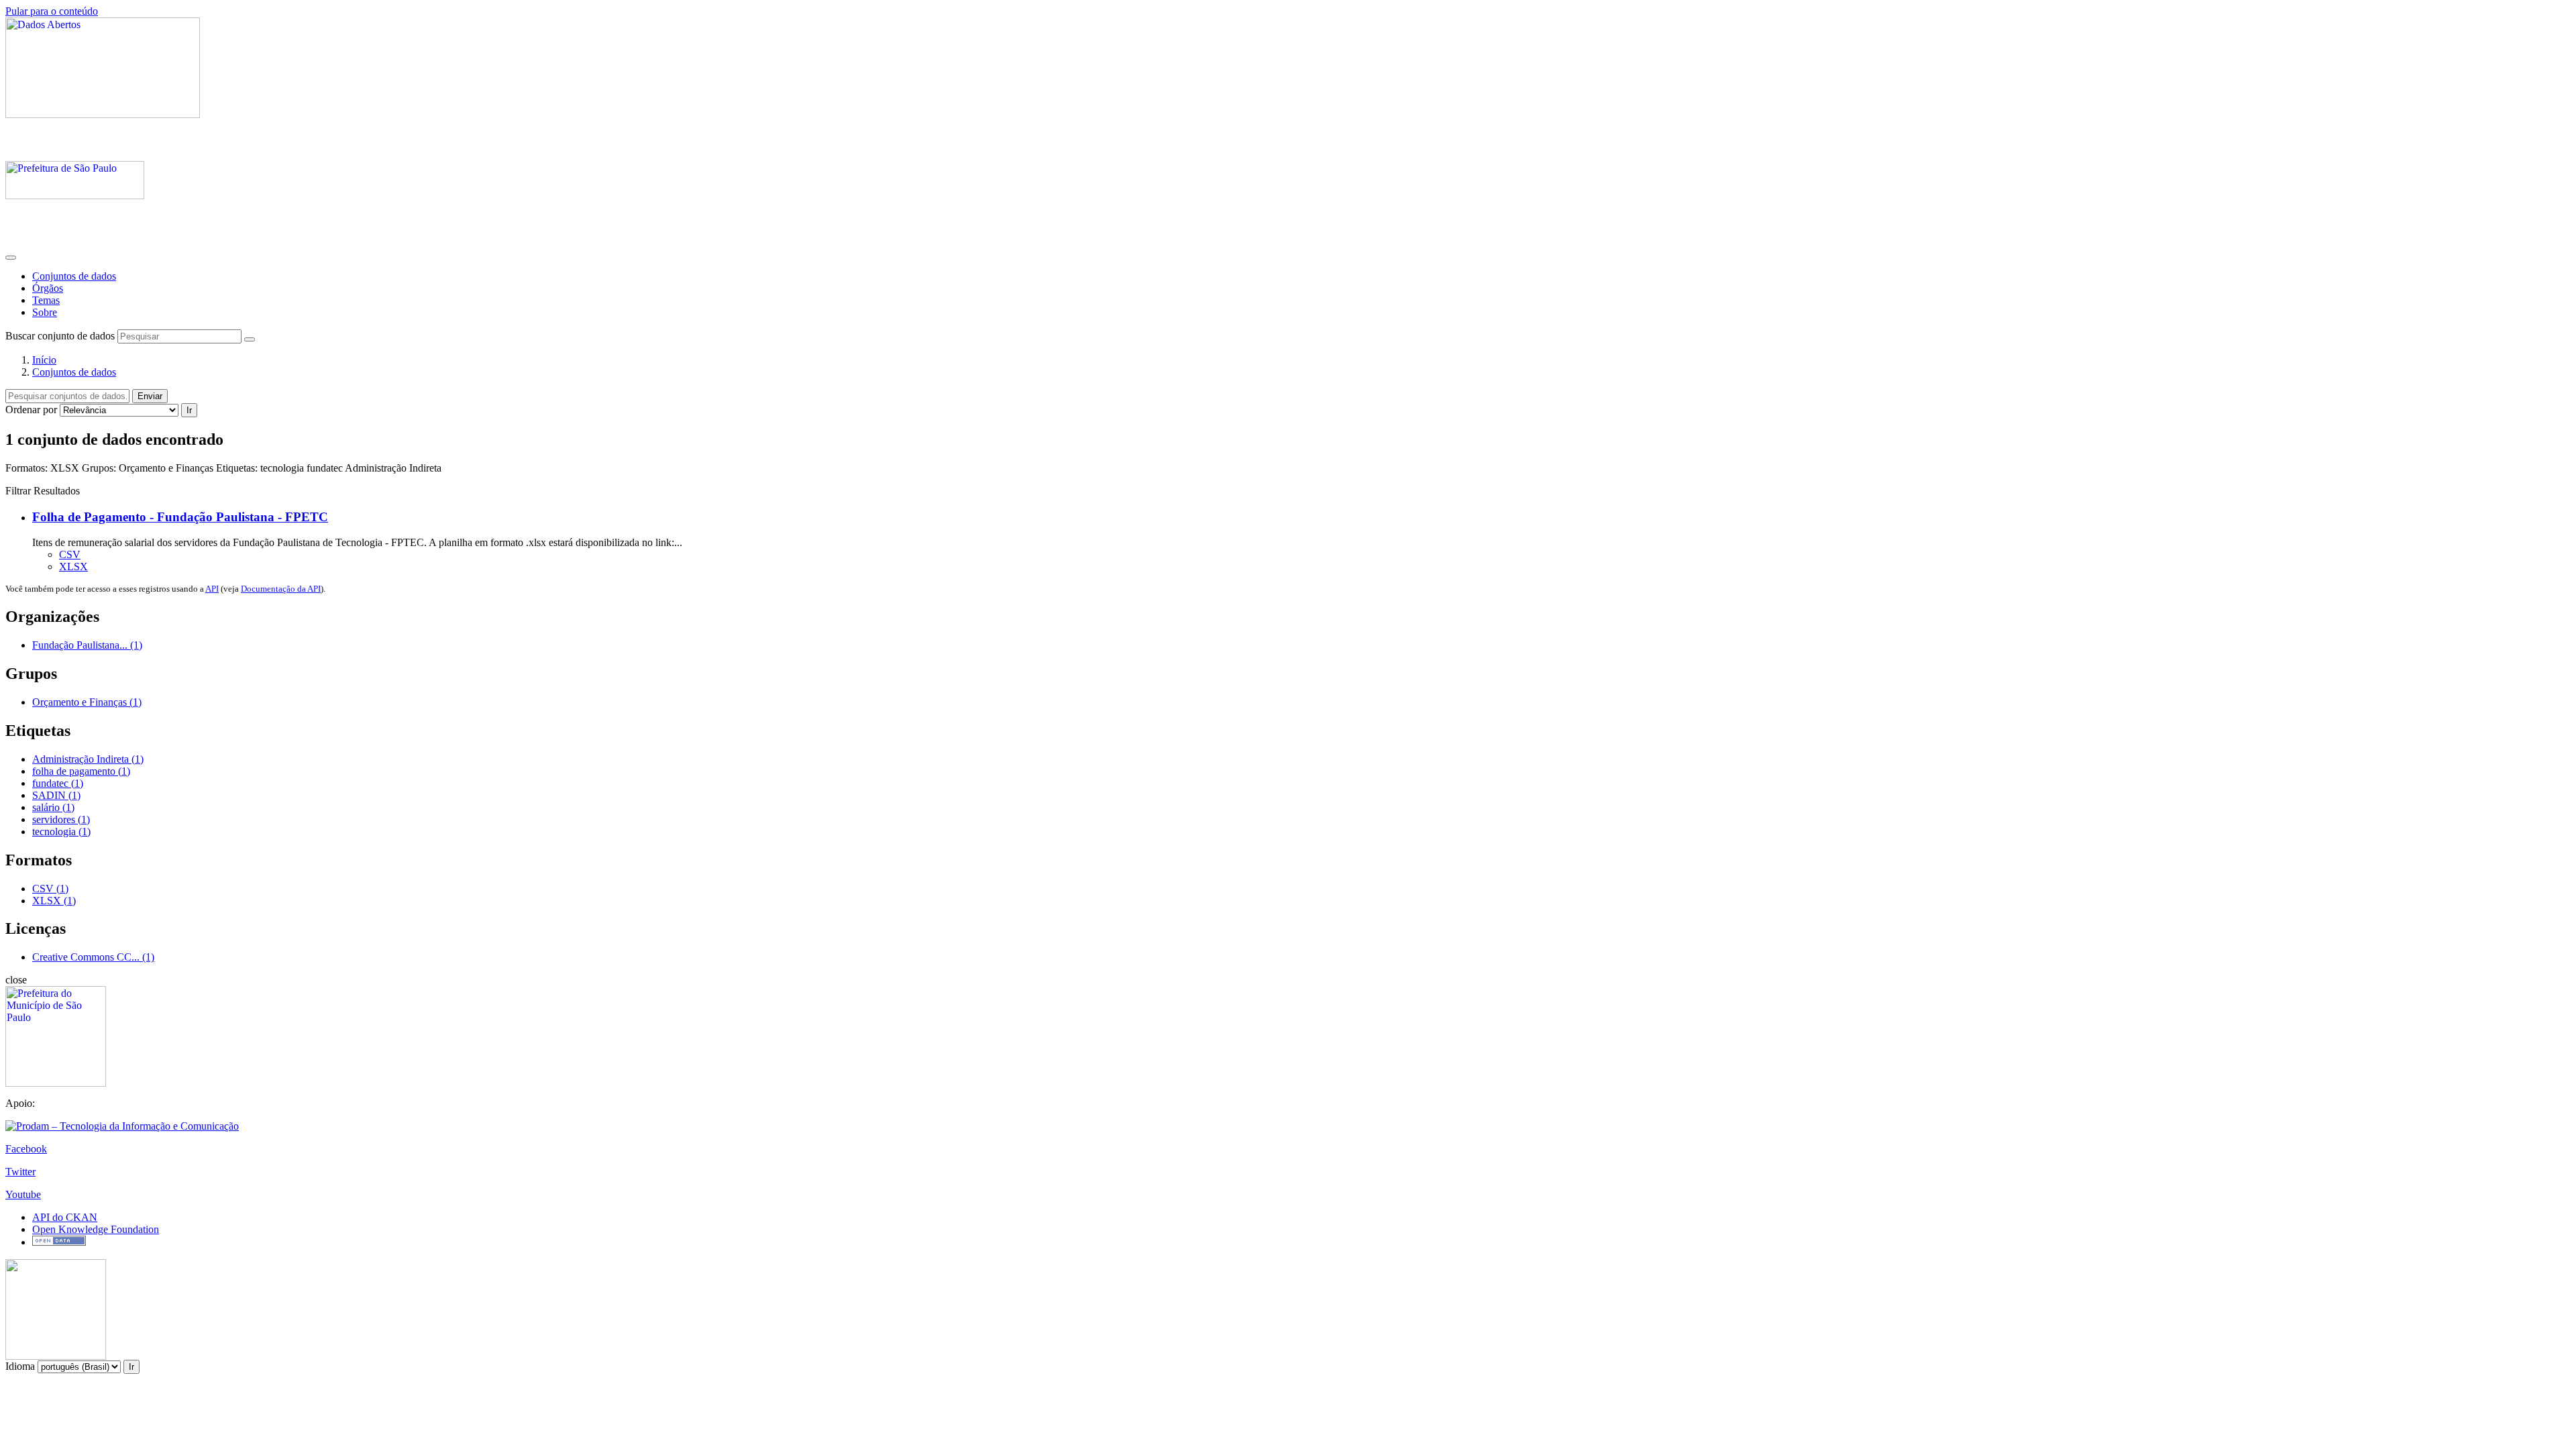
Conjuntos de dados (74, 276)
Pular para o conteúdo (52, 11)
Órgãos (48, 288)
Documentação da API (281, 589)
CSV (70, 554)
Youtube (23, 1194)
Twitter (20, 1172)
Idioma (20, 1366)
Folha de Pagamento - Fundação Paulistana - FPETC (180, 517)
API (212, 589)
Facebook (26, 1149)
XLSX (73, 567)
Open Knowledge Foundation (96, 1229)
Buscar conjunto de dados (60, 336)
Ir (189, 410)
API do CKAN (65, 1217)
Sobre (45, 312)
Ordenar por (31, 410)
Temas (46, 300)
